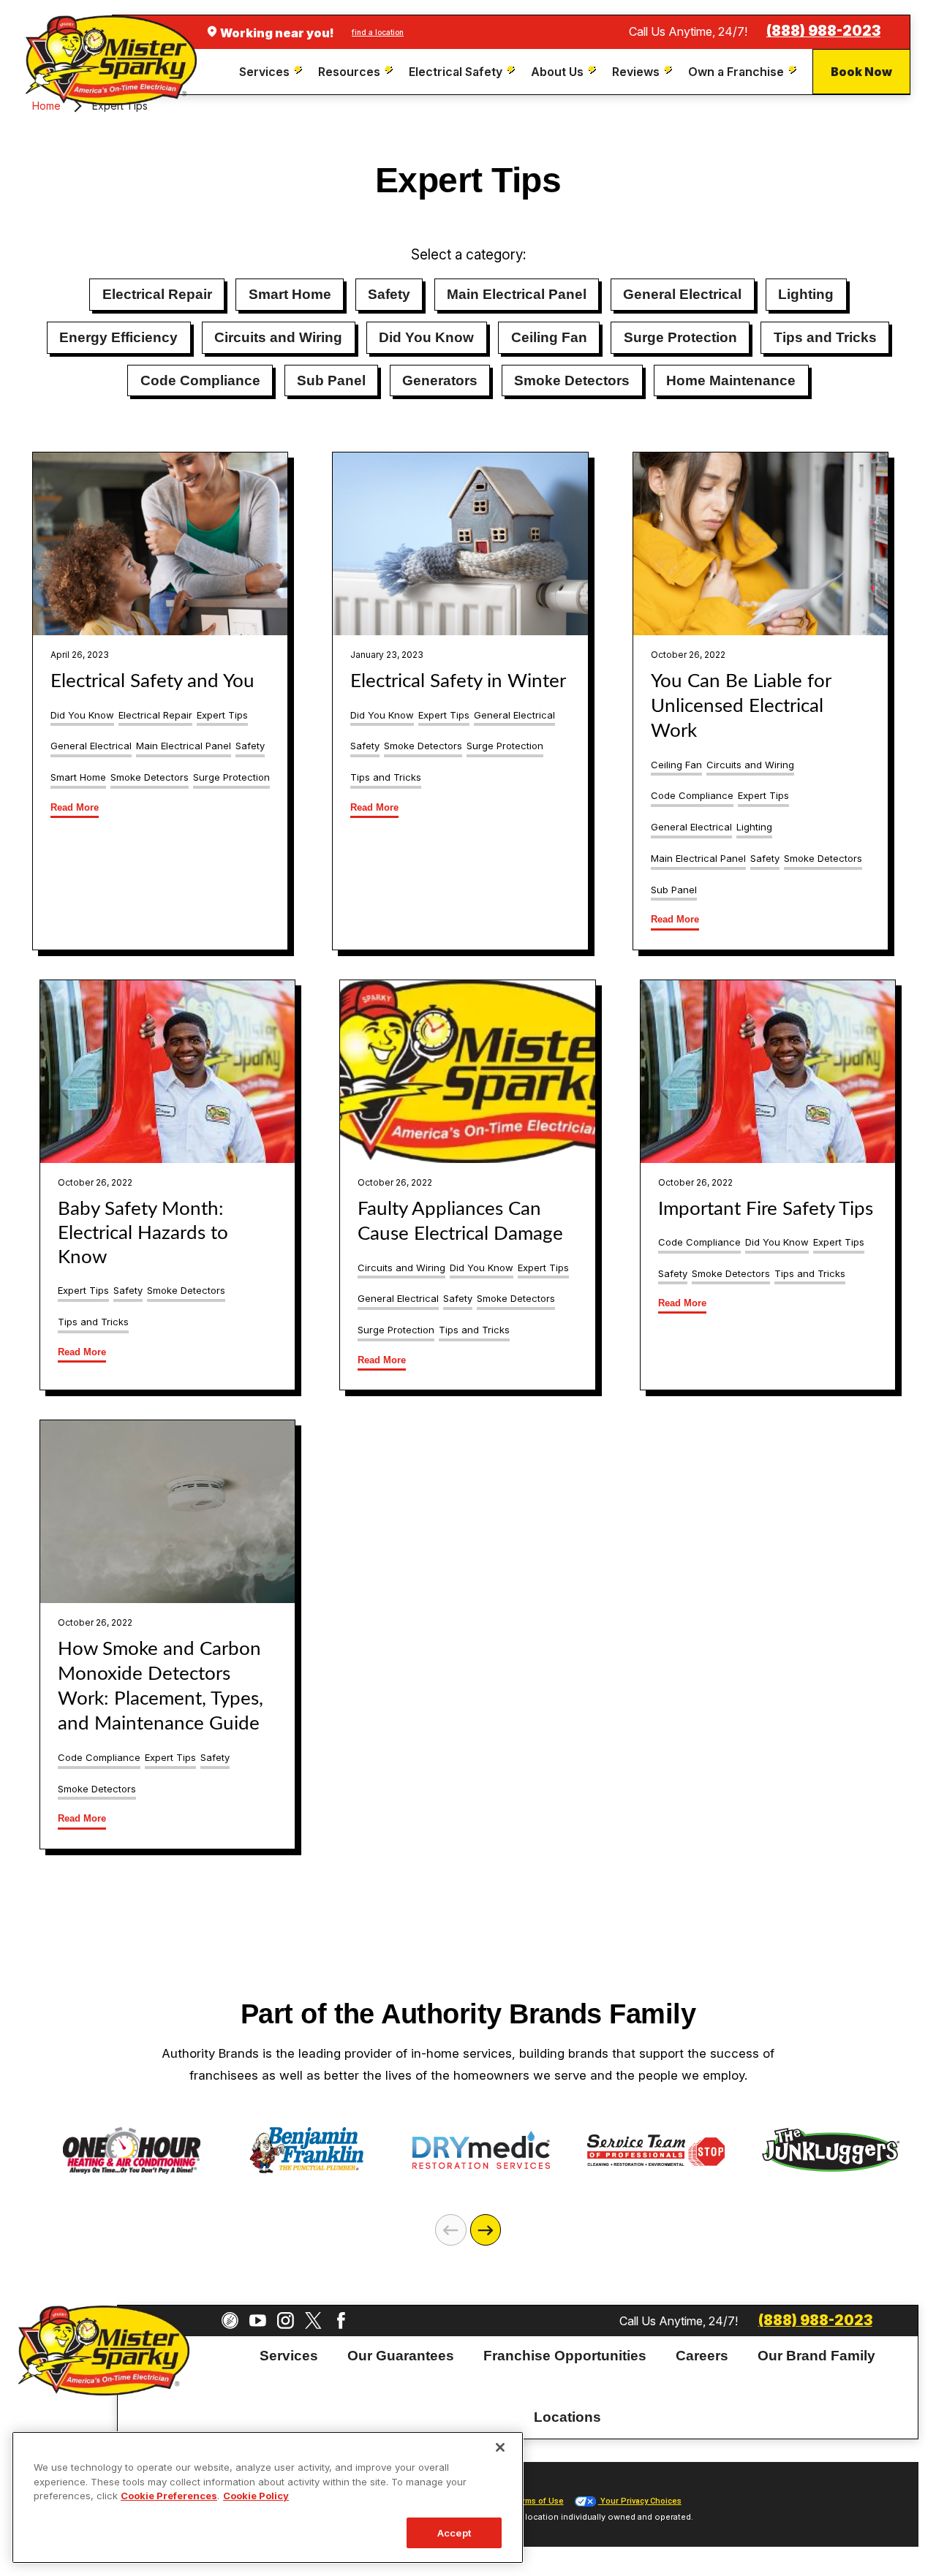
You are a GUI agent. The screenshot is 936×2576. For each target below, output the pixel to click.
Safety (389, 294)
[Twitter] (313, 2321)
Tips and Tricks (825, 337)
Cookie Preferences (169, 2496)
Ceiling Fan (549, 337)
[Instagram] (286, 2321)
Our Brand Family (816, 2356)
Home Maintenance (731, 380)
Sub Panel (331, 380)
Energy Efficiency (118, 337)
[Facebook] (341, 2321)
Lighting (806, 294)
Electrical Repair (157, 294)
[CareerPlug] (230, 2321)
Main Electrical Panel (517, 294)
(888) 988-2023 (823, 31)
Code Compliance (200, 380)
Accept (454, 2532)
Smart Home (290, 294)
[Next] (486, 2230)
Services (289, 2356)
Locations (567, 2417)
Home (46, 106)
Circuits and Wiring (278, 337)
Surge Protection (680, 337)
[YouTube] (258, 2321)
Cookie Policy (256, 2496)
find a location (378, 32)
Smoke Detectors (572, 380)
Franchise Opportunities (565, 2356)
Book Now (861, 72)
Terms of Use (537, 2501)
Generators (440, 380)
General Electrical (682, 294)
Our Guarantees (401, 2356)
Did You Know (426, 337)
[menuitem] (272, 72)
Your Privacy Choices (640, 2501)
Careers (702, 2356)
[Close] (500, 2447)
